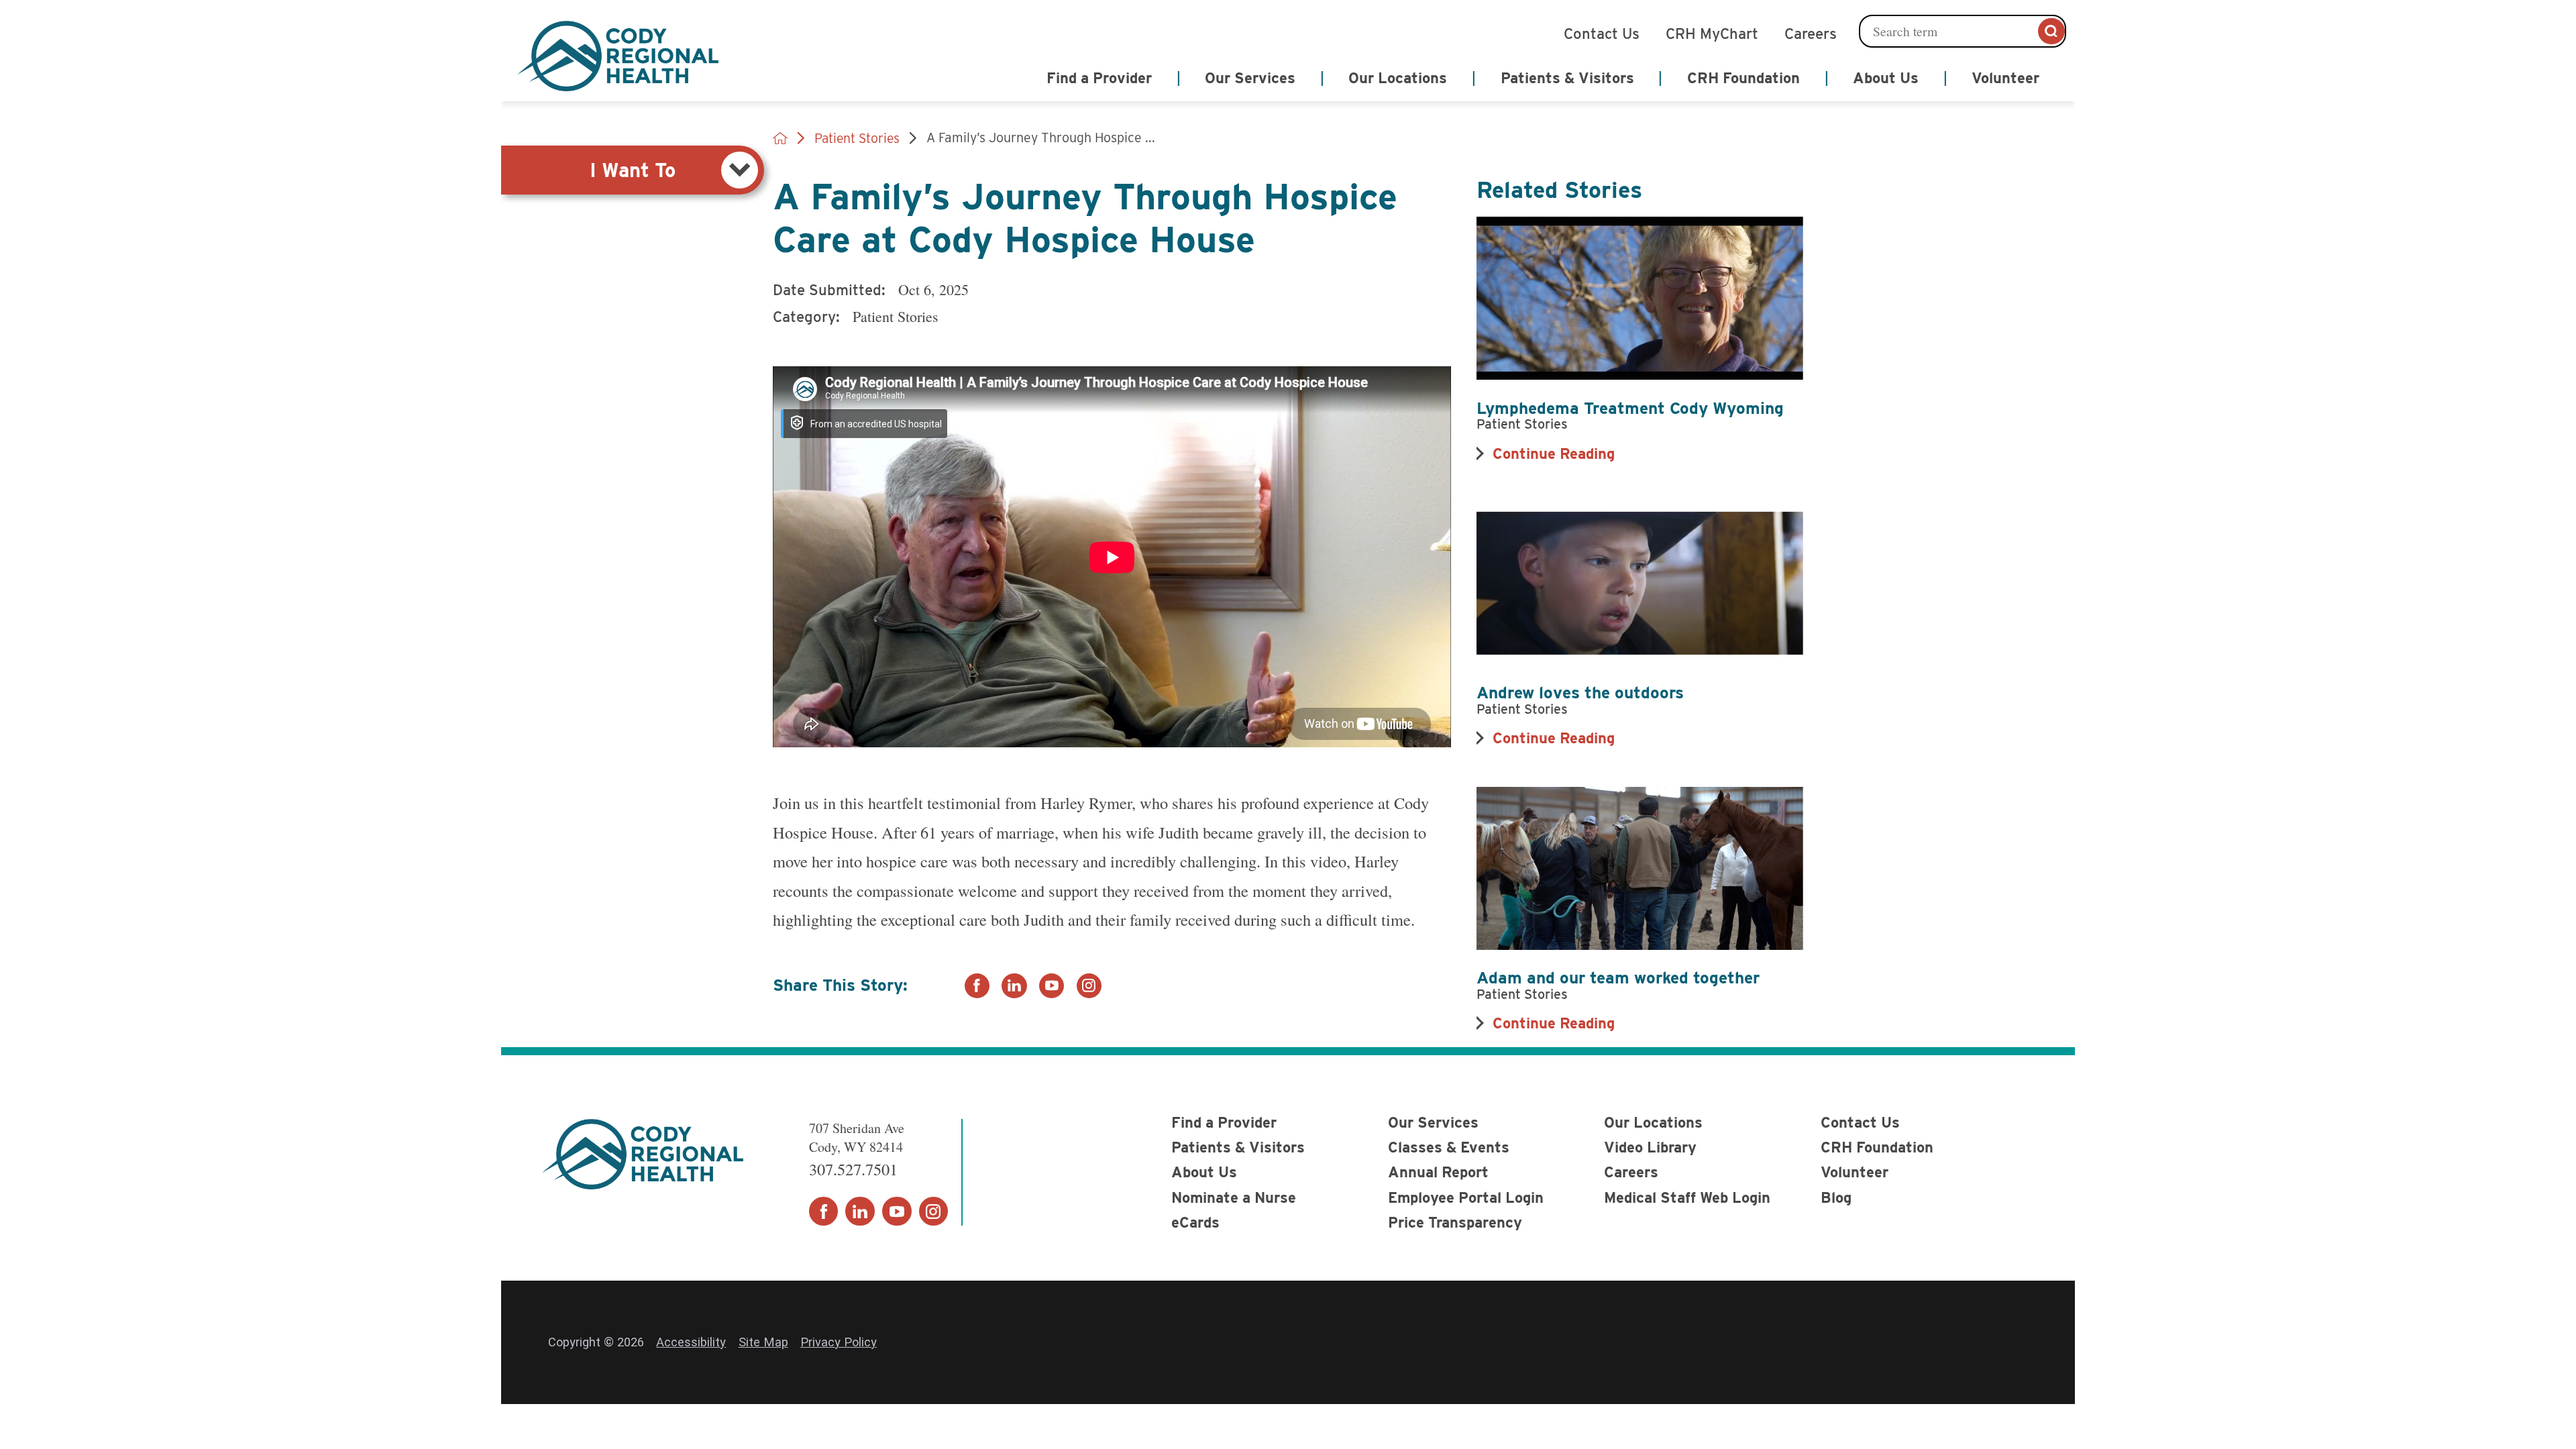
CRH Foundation (1877, 1147)
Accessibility (691, 1342)
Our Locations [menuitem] (1398, 78)
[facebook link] (977, 986)
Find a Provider (1224, 1122)
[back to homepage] (780, 138)
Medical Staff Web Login (1687, 1197)
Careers (1811, 32)
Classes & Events (1449, 1147)
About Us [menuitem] (1886, 78)
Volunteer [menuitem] (2005, 78)
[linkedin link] (1014, 986)
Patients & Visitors (1238, 1147)
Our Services (1433, 1122)
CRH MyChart (1712, 32)
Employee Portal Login (1466, 1197)
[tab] (633, 170)
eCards (1195, 1222)
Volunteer (1855, 1172)
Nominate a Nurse (1234, 1197)
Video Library (1650, 1147)
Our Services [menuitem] (1250, 78)
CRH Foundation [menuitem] (1743, 78)
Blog (1836, 1197)
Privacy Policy (839, 1342)
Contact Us (1602, 32)
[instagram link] (1089, 986)
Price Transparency (1455, 1222)
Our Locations (1653, 1122)
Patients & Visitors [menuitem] (1567, 78)
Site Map (763, 1342)
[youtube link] (1052, 986)
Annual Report (1438, 1172)
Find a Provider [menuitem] (1099, 78)
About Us (1204, 1172)
